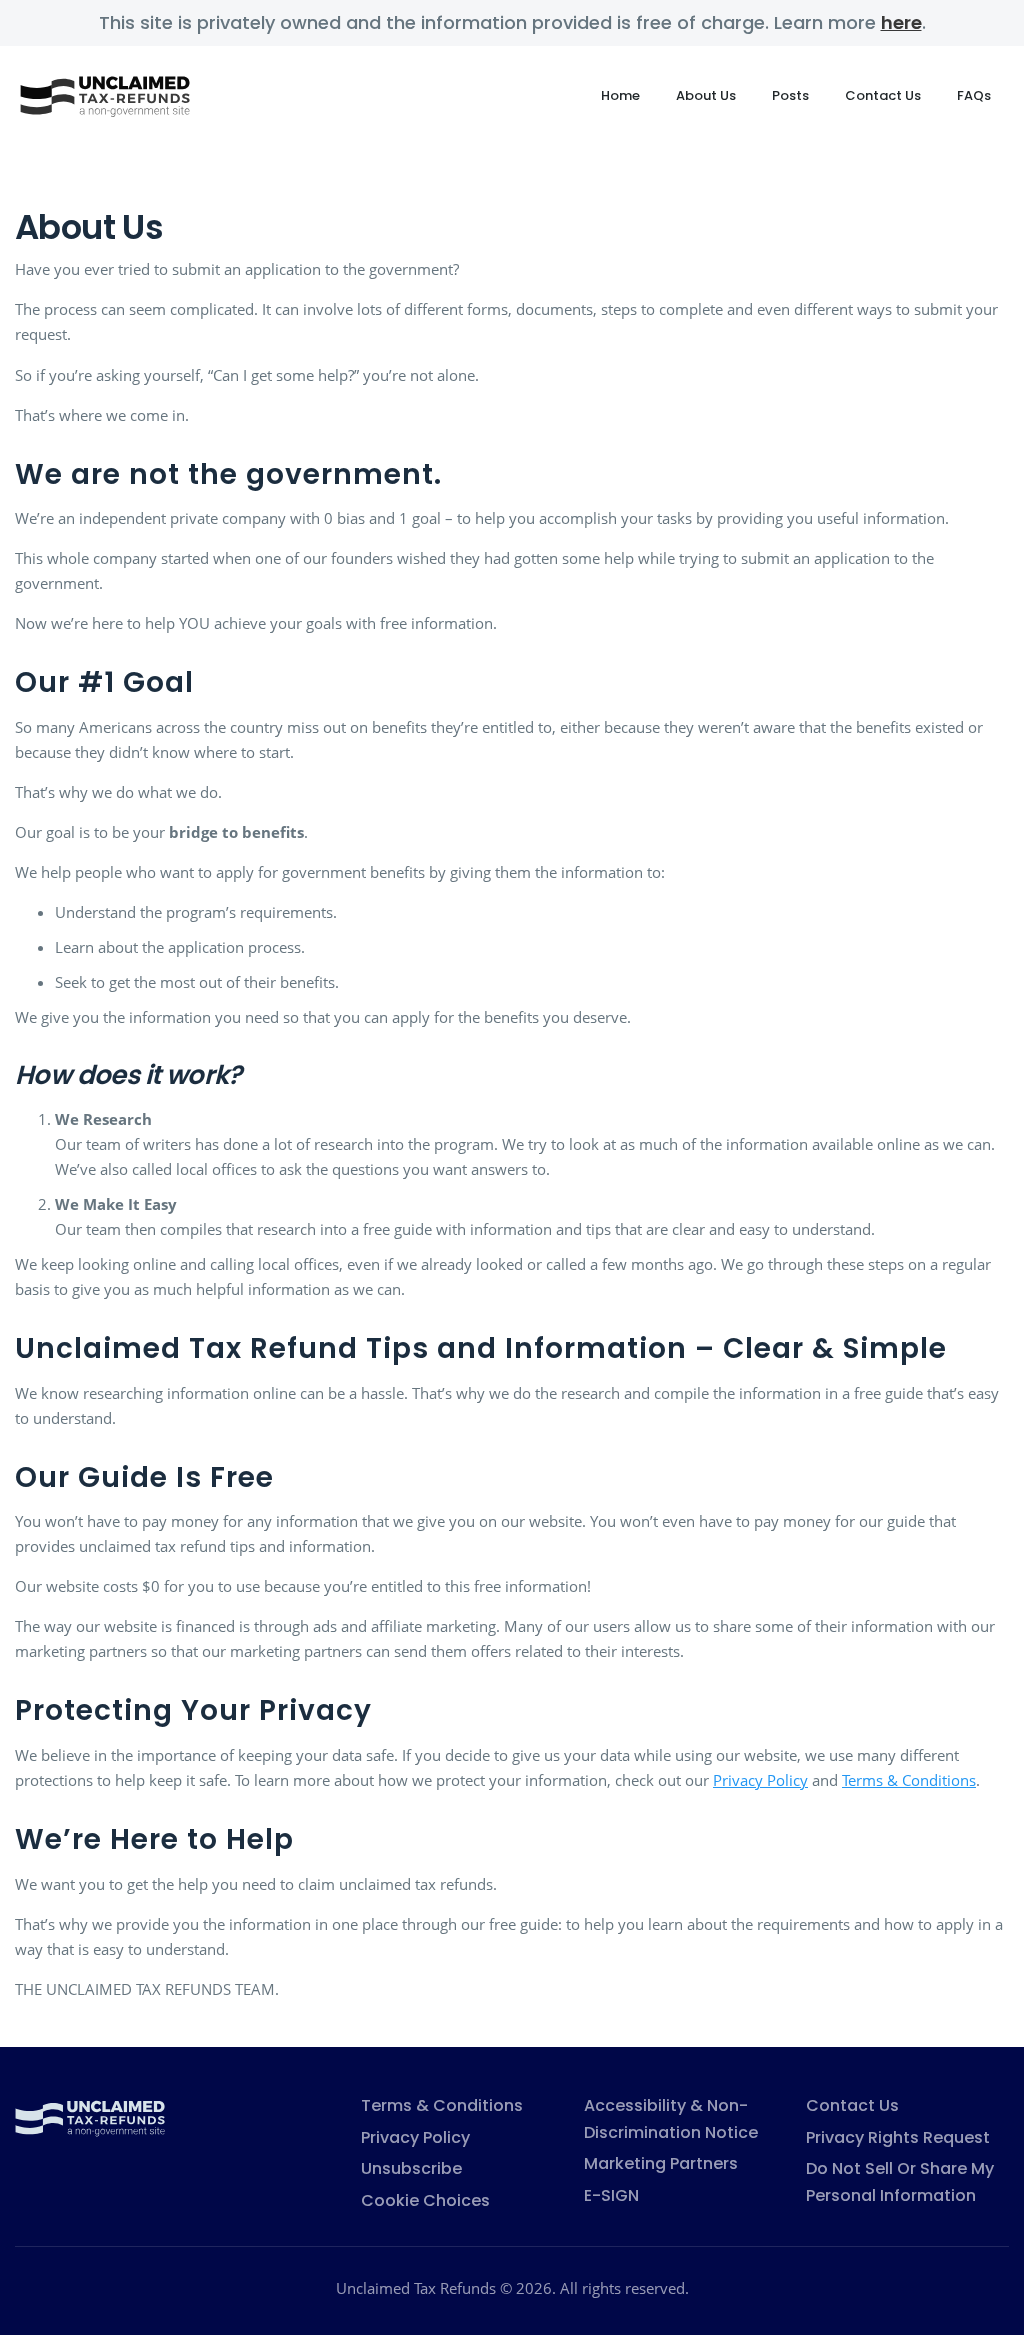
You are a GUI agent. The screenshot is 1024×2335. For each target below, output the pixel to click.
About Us (706, 95)
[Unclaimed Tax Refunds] (90, 2116)
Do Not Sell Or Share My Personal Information (900, 2182)
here (901, 22)
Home (620, 95)
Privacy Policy (760, 1780)
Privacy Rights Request (898, 2137)
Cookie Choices (425, 2200)
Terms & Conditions (909, 1780)
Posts (790, 95)
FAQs (974, 95)
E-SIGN (611, 2195)
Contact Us (883, 95)
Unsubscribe (411, 2168)
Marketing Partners (661, 2163)
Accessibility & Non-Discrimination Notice (671, 2119)
